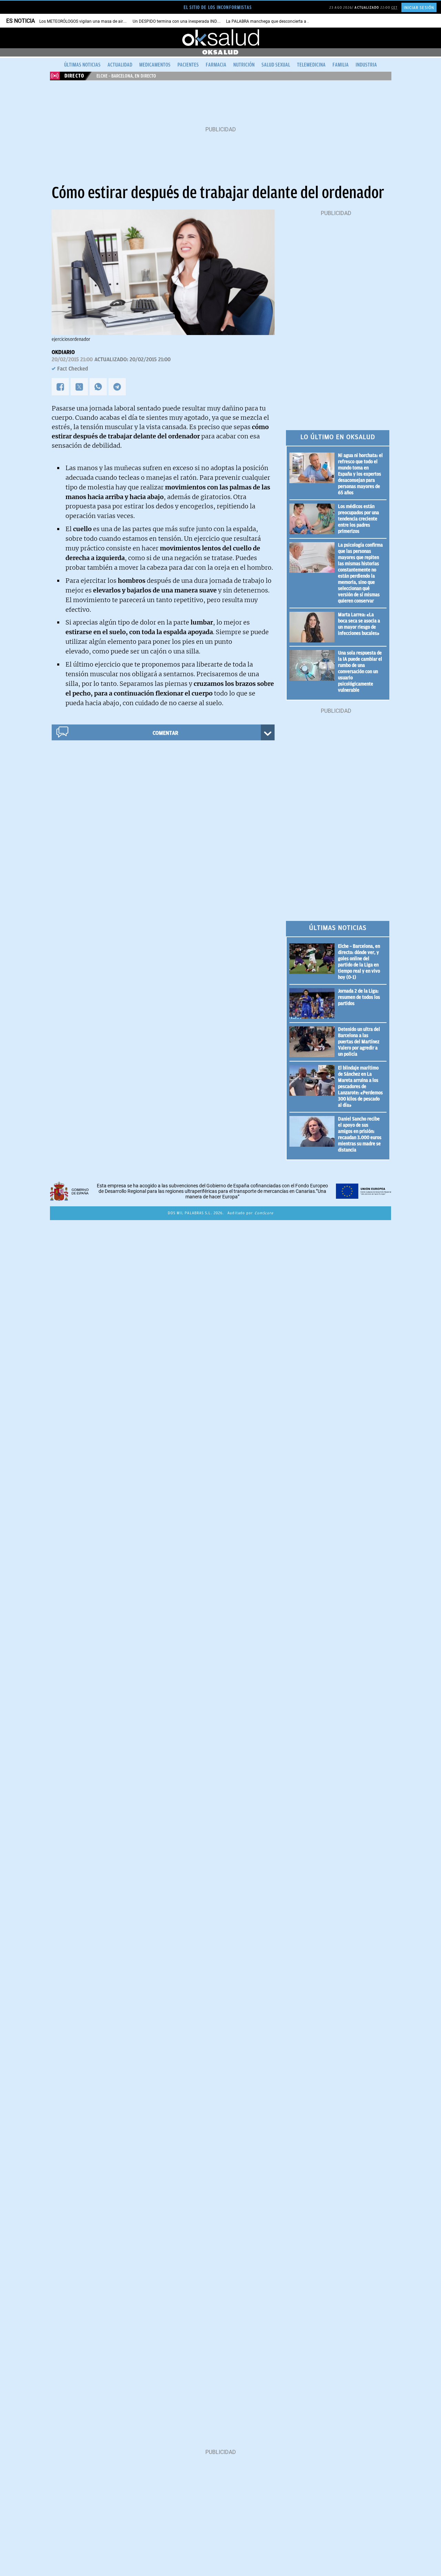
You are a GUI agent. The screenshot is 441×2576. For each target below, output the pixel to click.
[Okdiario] (220, 38)
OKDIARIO (63, 352)
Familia (341, 65)
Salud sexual (276, 65)
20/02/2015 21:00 (72, 359)
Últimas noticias (82, 65)
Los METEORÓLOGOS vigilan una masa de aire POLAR (89, 21)
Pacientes (188, 65)
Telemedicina (311, 65)
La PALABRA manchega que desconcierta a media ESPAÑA (281, 21)
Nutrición (244, 65)
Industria (366, 65)
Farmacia (216, 65)
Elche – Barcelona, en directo (126, 76)
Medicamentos (155, 65)
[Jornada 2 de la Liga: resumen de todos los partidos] (314, 1003)
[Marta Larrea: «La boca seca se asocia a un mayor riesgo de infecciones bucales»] (314, 627)
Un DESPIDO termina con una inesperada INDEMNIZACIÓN (187, 21)
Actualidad (120, 65)
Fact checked (73, 369)
